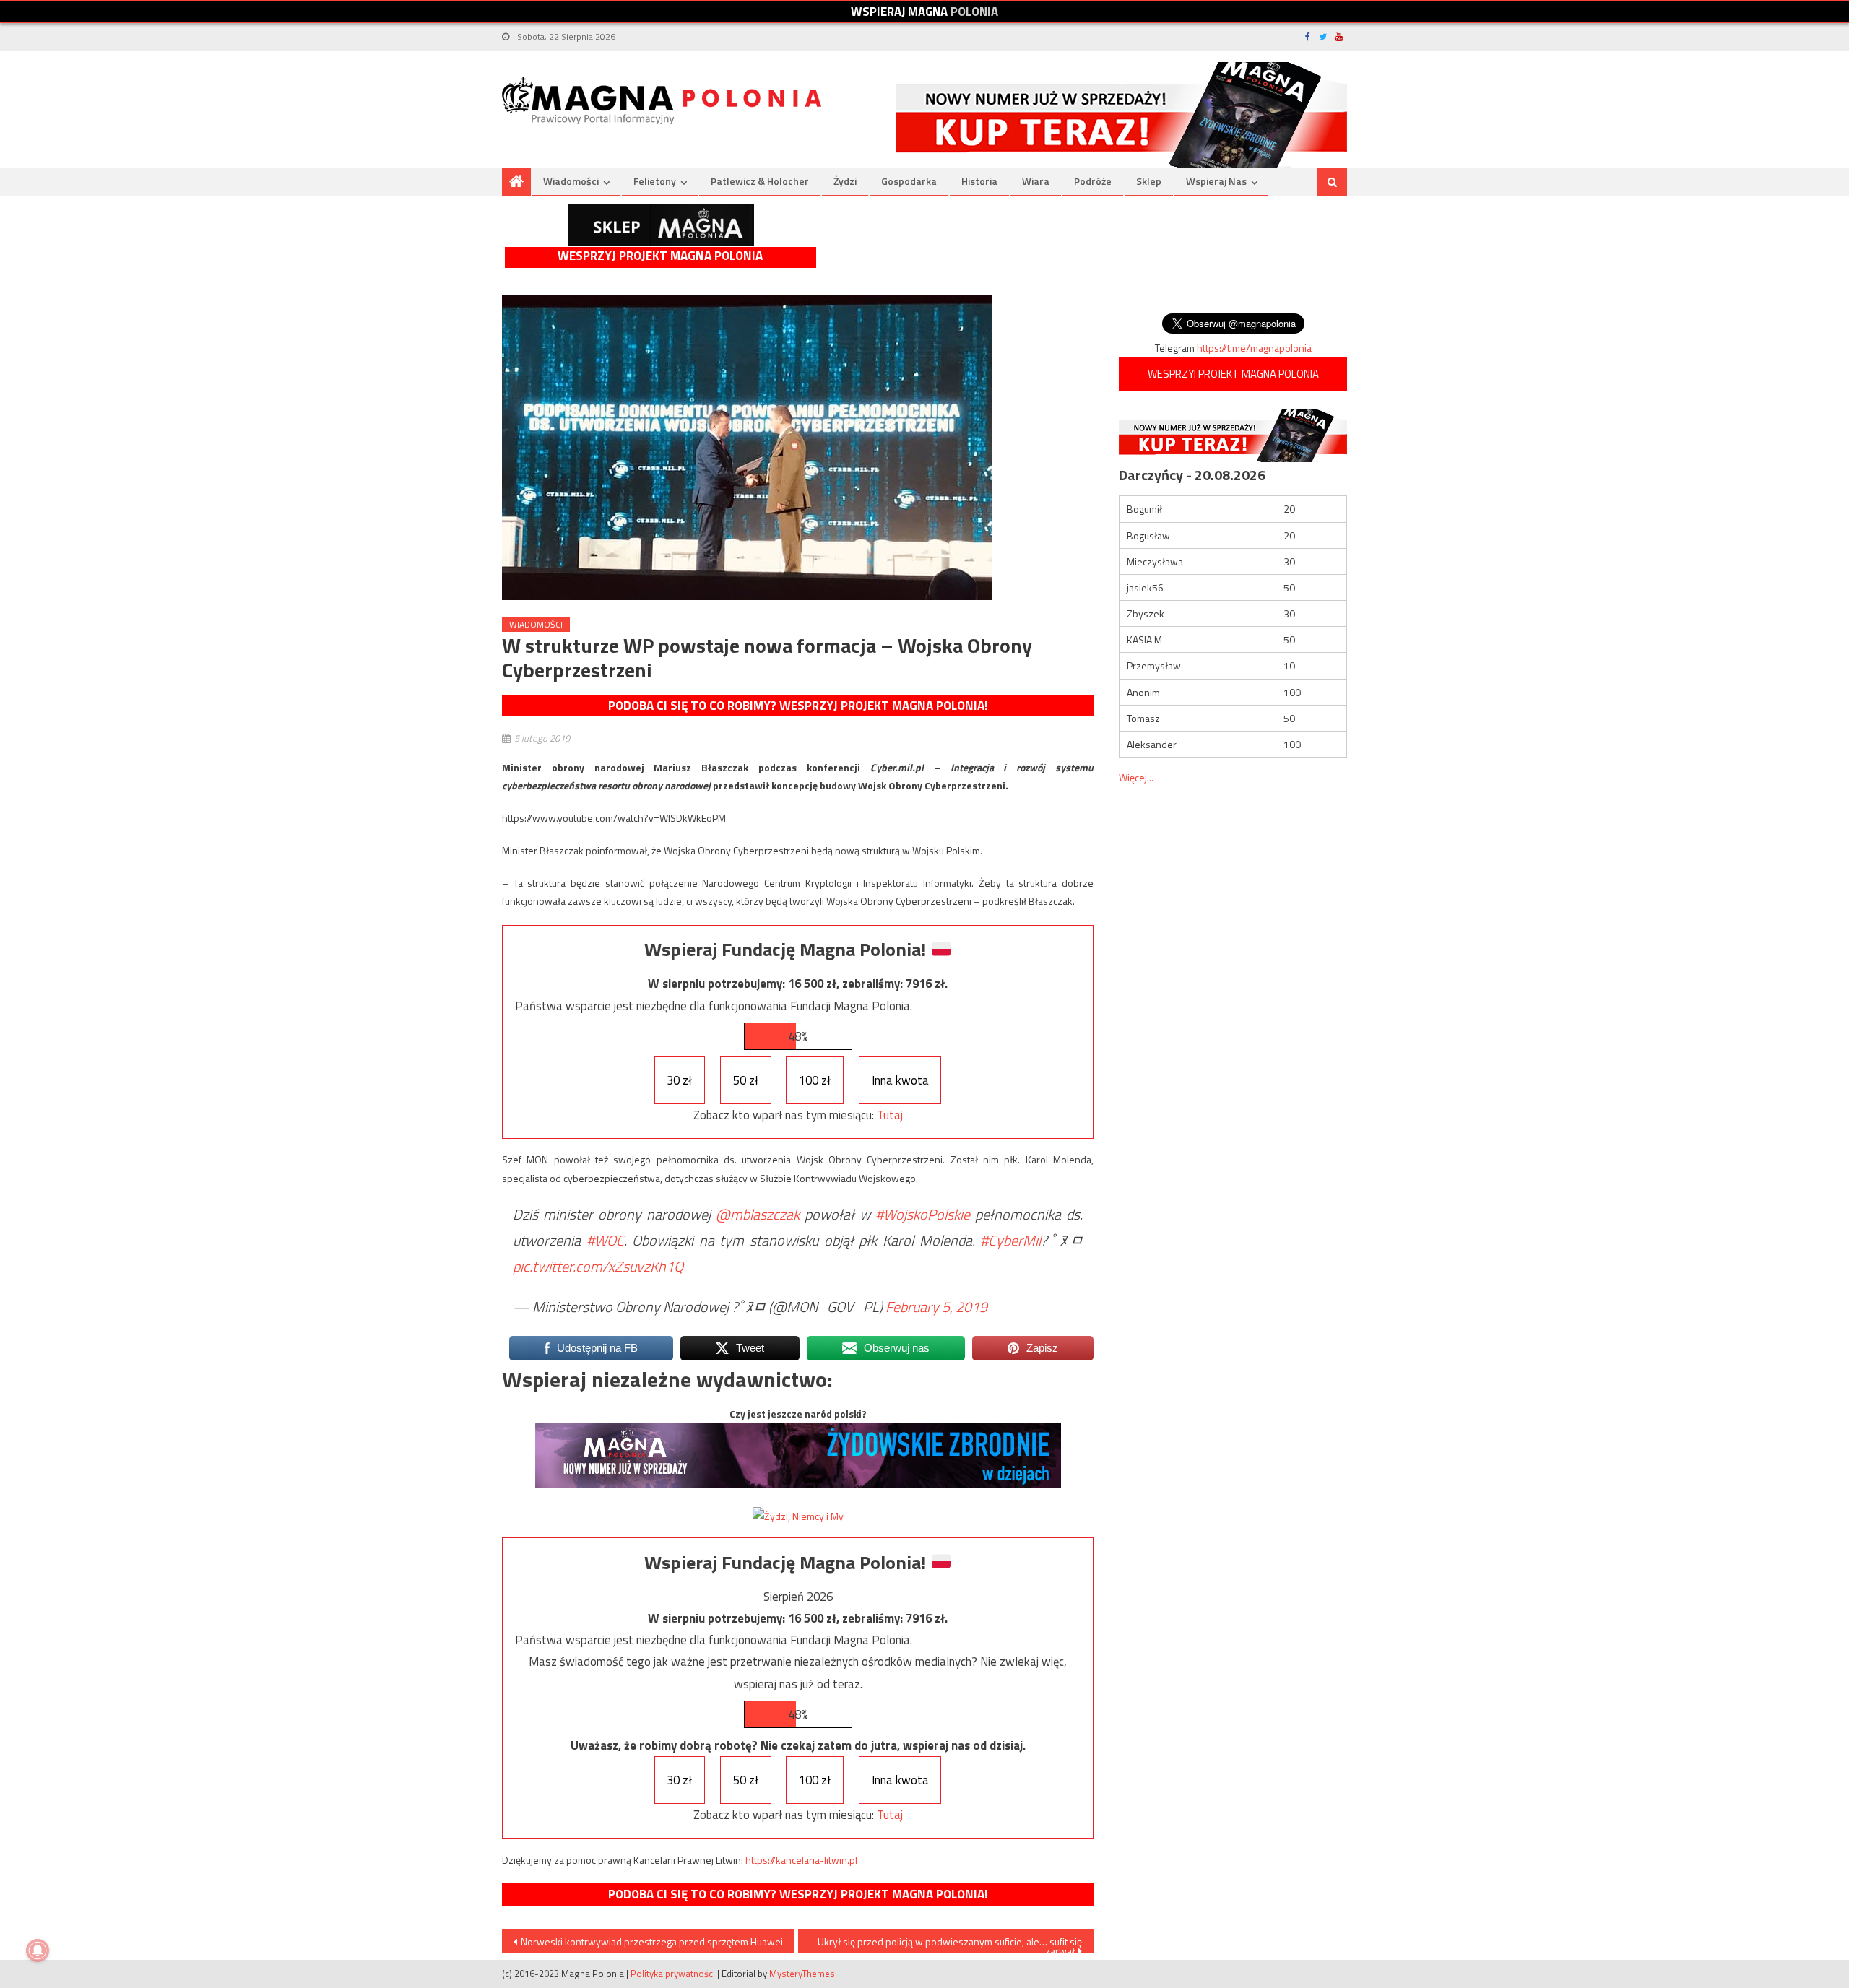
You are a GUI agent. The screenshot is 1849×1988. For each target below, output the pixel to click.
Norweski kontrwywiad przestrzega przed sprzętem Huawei (652, 1941)
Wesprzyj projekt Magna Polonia (660, 256)
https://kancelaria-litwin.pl (801, 1860)
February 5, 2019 (936, 1307)
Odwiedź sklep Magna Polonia (661, 225)
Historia (979, 181)
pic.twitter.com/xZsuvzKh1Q (598, 1266)
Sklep (1149, 181)
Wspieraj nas (1216, 181)
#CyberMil (1010, 1240)
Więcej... (1136, 777)
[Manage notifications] (38, 1950)
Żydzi (845, 181)
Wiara (1036, 181)
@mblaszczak (758, 1214)
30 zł (679, 1080)
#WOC (605, 1240)
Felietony (655, 181)
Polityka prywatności (673, 1974)
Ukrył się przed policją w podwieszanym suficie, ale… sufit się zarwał (950, 1943)
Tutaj (890, 1115)
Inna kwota (900, 1080)
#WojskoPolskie (923, 1214)
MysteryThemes (802, 1974)
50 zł (746, 1080)
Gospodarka (909, 181)
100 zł (815, 1080)
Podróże (1093, 181)
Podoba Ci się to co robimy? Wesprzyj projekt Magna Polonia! (798, 706)
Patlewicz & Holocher (760, 181)
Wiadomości (571, 181)
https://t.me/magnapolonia (1254, 348)
